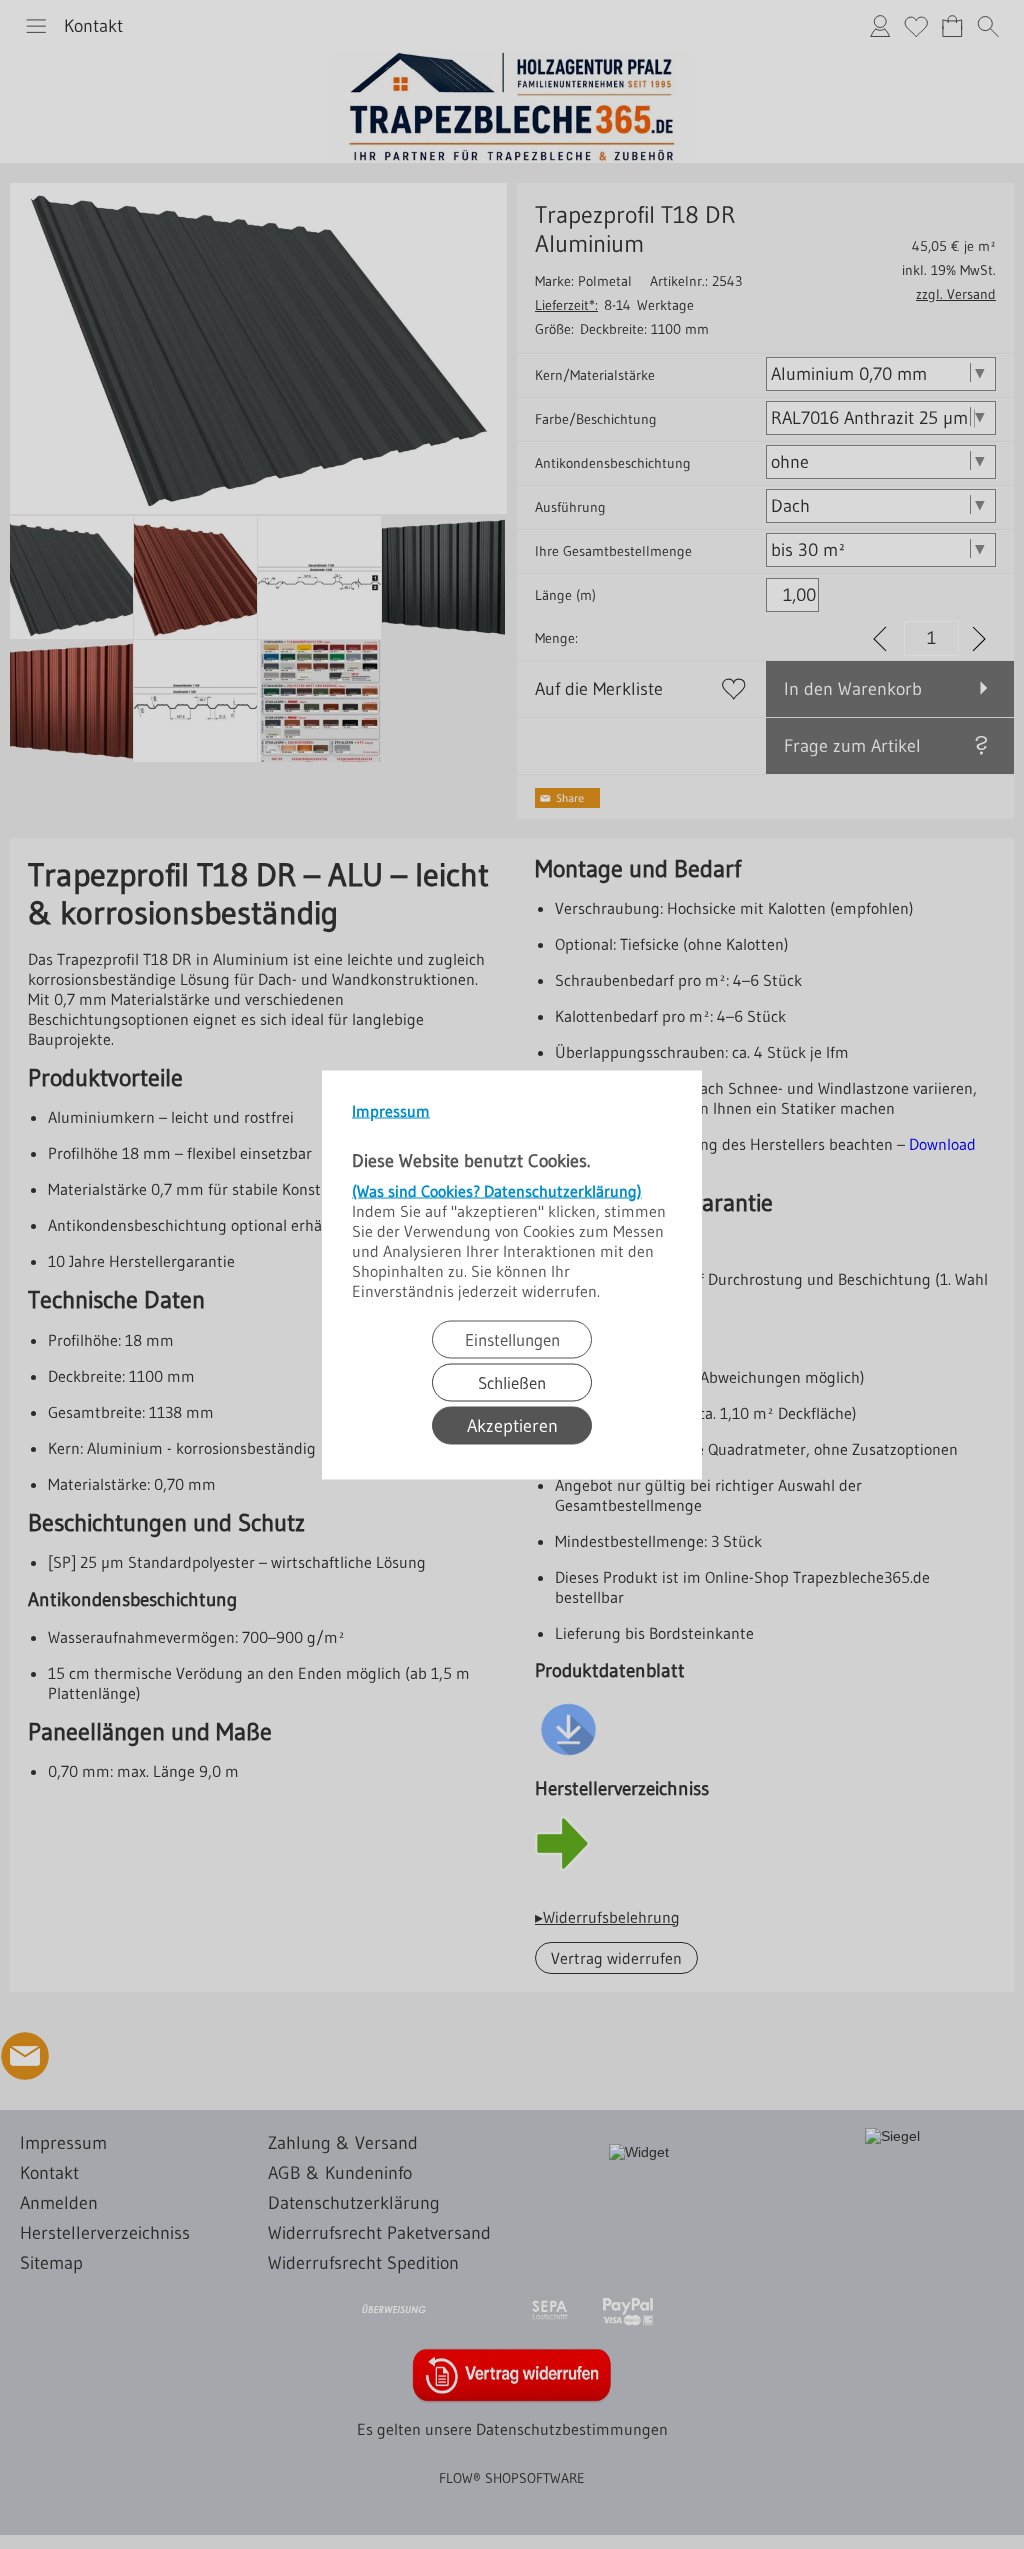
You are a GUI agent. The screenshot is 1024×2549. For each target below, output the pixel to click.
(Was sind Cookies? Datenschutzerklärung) (497, 1190)
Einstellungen (512, 1338)
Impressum (391, 1110)
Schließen (512, 1381)
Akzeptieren (512, 1425)
